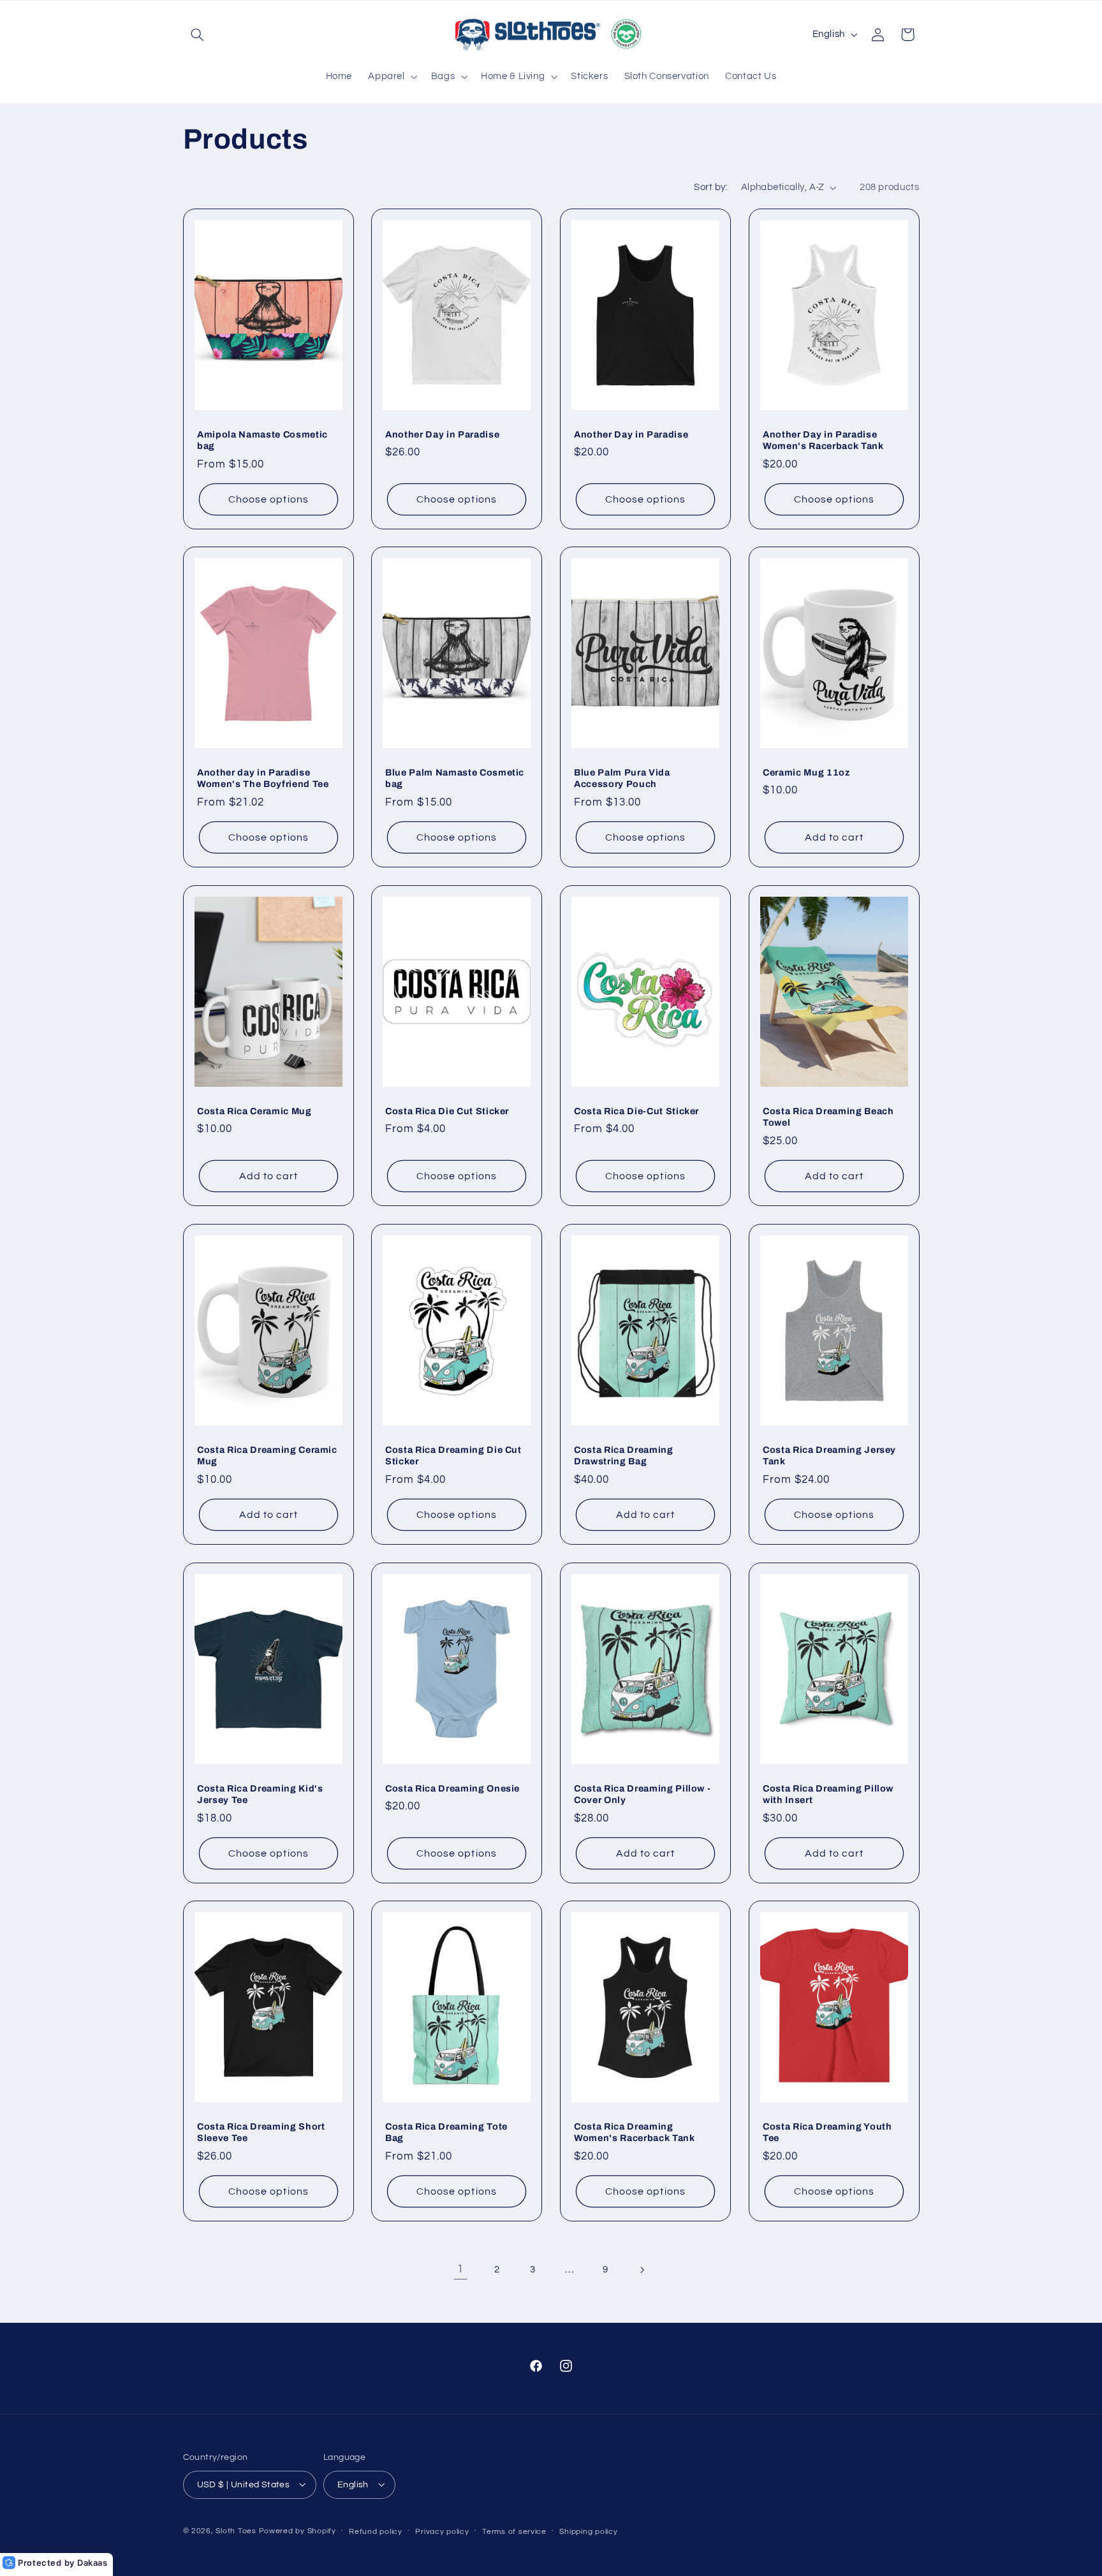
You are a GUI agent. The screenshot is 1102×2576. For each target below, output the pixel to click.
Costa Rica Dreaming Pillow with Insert (828, 1793)
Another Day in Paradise (442, 434)
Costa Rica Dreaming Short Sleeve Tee (261, 2132)
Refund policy (376, 2531)
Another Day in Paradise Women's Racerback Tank (823, 439)
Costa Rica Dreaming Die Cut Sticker (453, 1455)
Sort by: (710, 187)
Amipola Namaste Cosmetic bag (262, 439)
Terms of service (514, 2531)
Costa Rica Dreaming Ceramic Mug (267, 1455)
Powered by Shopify (298, 2530)
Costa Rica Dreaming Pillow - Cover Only (642, 1793)
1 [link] (460, 2269)
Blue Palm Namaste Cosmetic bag (455, 778)
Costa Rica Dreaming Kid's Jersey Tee (260, 1793)
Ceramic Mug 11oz (806, 772)
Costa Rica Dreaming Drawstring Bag (624, 1455)
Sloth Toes (236, 2530)
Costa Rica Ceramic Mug (254, 1111)
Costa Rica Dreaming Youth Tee (827, 2132)
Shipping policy (588, 2531)
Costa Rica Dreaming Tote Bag (446, 2132)
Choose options (268, 499)
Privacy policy (442, 2531)
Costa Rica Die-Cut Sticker (636, 1111)
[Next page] (642, 2270)
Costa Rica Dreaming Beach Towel (828, 1117)
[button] (198, 34)
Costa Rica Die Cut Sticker (447, 1111)
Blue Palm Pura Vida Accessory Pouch (622, 778)
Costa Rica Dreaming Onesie (452, 1788)
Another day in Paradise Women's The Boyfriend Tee (263, 778)
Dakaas (92, 2563)
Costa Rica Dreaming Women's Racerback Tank (635, 2132)
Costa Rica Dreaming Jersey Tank (829, 1455)
